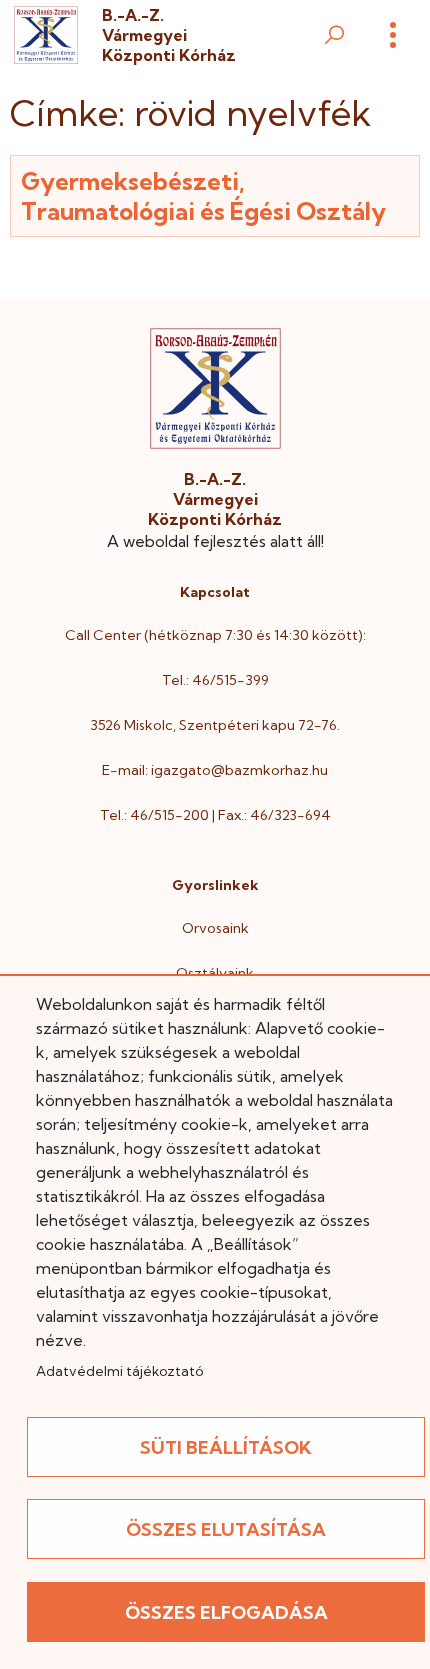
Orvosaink (215, 928)
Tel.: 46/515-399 (215, 680)
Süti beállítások (226, 1447)
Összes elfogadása (226, 1612)
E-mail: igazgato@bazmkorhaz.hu (215, 770)
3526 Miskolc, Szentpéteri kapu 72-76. (215, 725)
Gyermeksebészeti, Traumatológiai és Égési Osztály (203, 196)
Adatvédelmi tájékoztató (119, 1371)
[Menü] (393, 35)
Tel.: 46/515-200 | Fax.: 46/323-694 (215, 815)
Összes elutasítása (226, 1529)
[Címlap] (46, 35)
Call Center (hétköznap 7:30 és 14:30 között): (215, 635)
